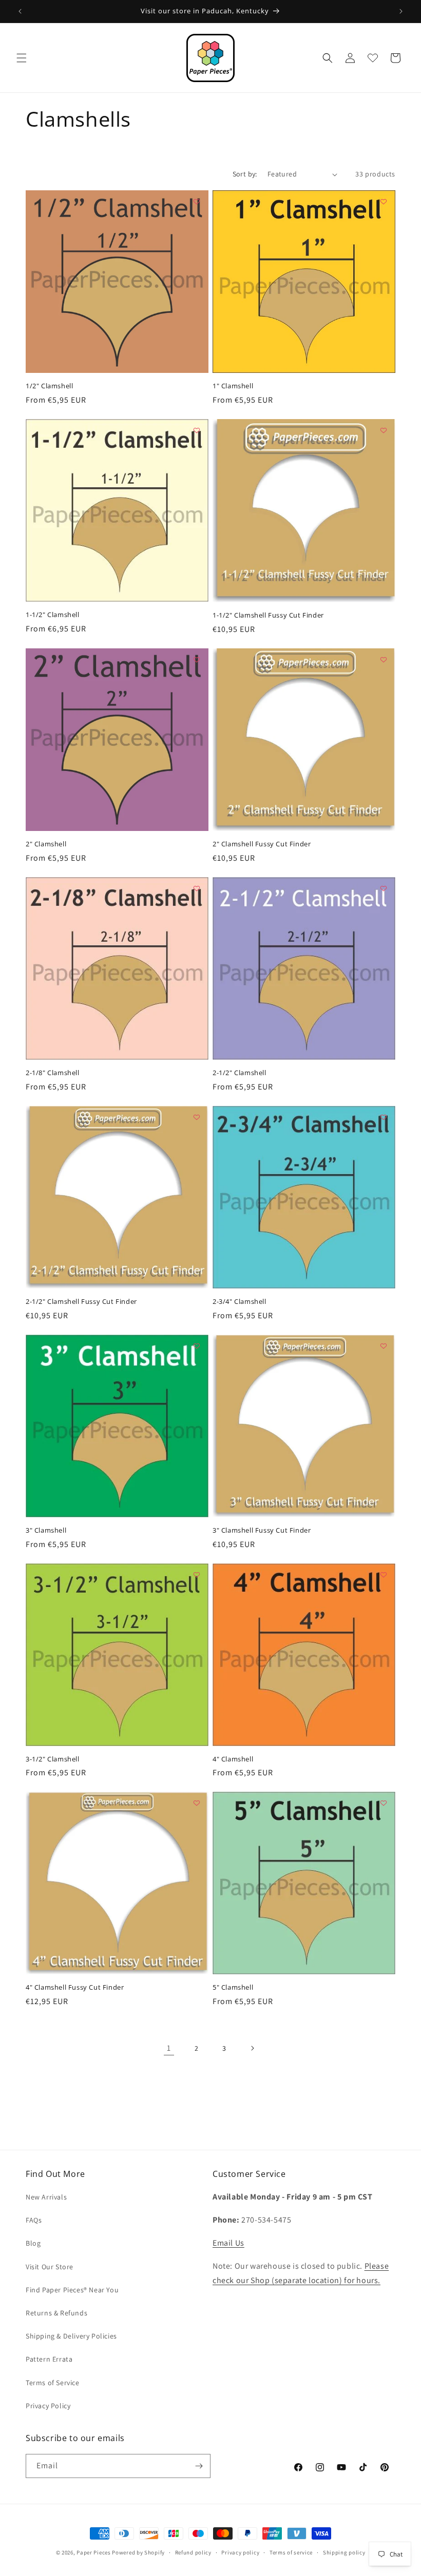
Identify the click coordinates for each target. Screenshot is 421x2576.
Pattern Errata (49, 2359)
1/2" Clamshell (49, 386)
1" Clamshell (233, 386)
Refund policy (193, 2552)
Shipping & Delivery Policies (71, 2336)
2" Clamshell (46, 844)
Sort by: (245, 174)
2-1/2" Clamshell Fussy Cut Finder (81, 1302)
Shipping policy (344, 2552)
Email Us (228, 2243)
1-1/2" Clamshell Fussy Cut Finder (268, 615)
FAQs (34, 2220)
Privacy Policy (48, 2406)
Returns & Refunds (56, 2313)
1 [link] (169, 2048)
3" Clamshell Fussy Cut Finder (262, 1530)
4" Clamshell (233, 1759)
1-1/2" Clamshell (53, 615)
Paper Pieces (93, 2552)
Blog (33, 2243)
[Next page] (252, 2048)
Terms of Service (53, 2383)
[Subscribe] (199, 2466)
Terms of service (291, 2552)
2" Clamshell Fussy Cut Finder (262, 844)
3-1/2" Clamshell (53, 1759)
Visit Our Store (50, 2267)
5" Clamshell (233, 1987)
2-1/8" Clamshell (53, 1073)
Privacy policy (240, 2552)
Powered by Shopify (138, 2552)
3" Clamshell (46, 1530)
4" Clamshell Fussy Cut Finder (75, 1987)
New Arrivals (46, 2197)
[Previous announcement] (20, 11)
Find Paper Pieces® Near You (72, 2290)
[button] (22, 58)
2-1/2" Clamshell (240, 1073)
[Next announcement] (401, 11)
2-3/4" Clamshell (240, 1302)
